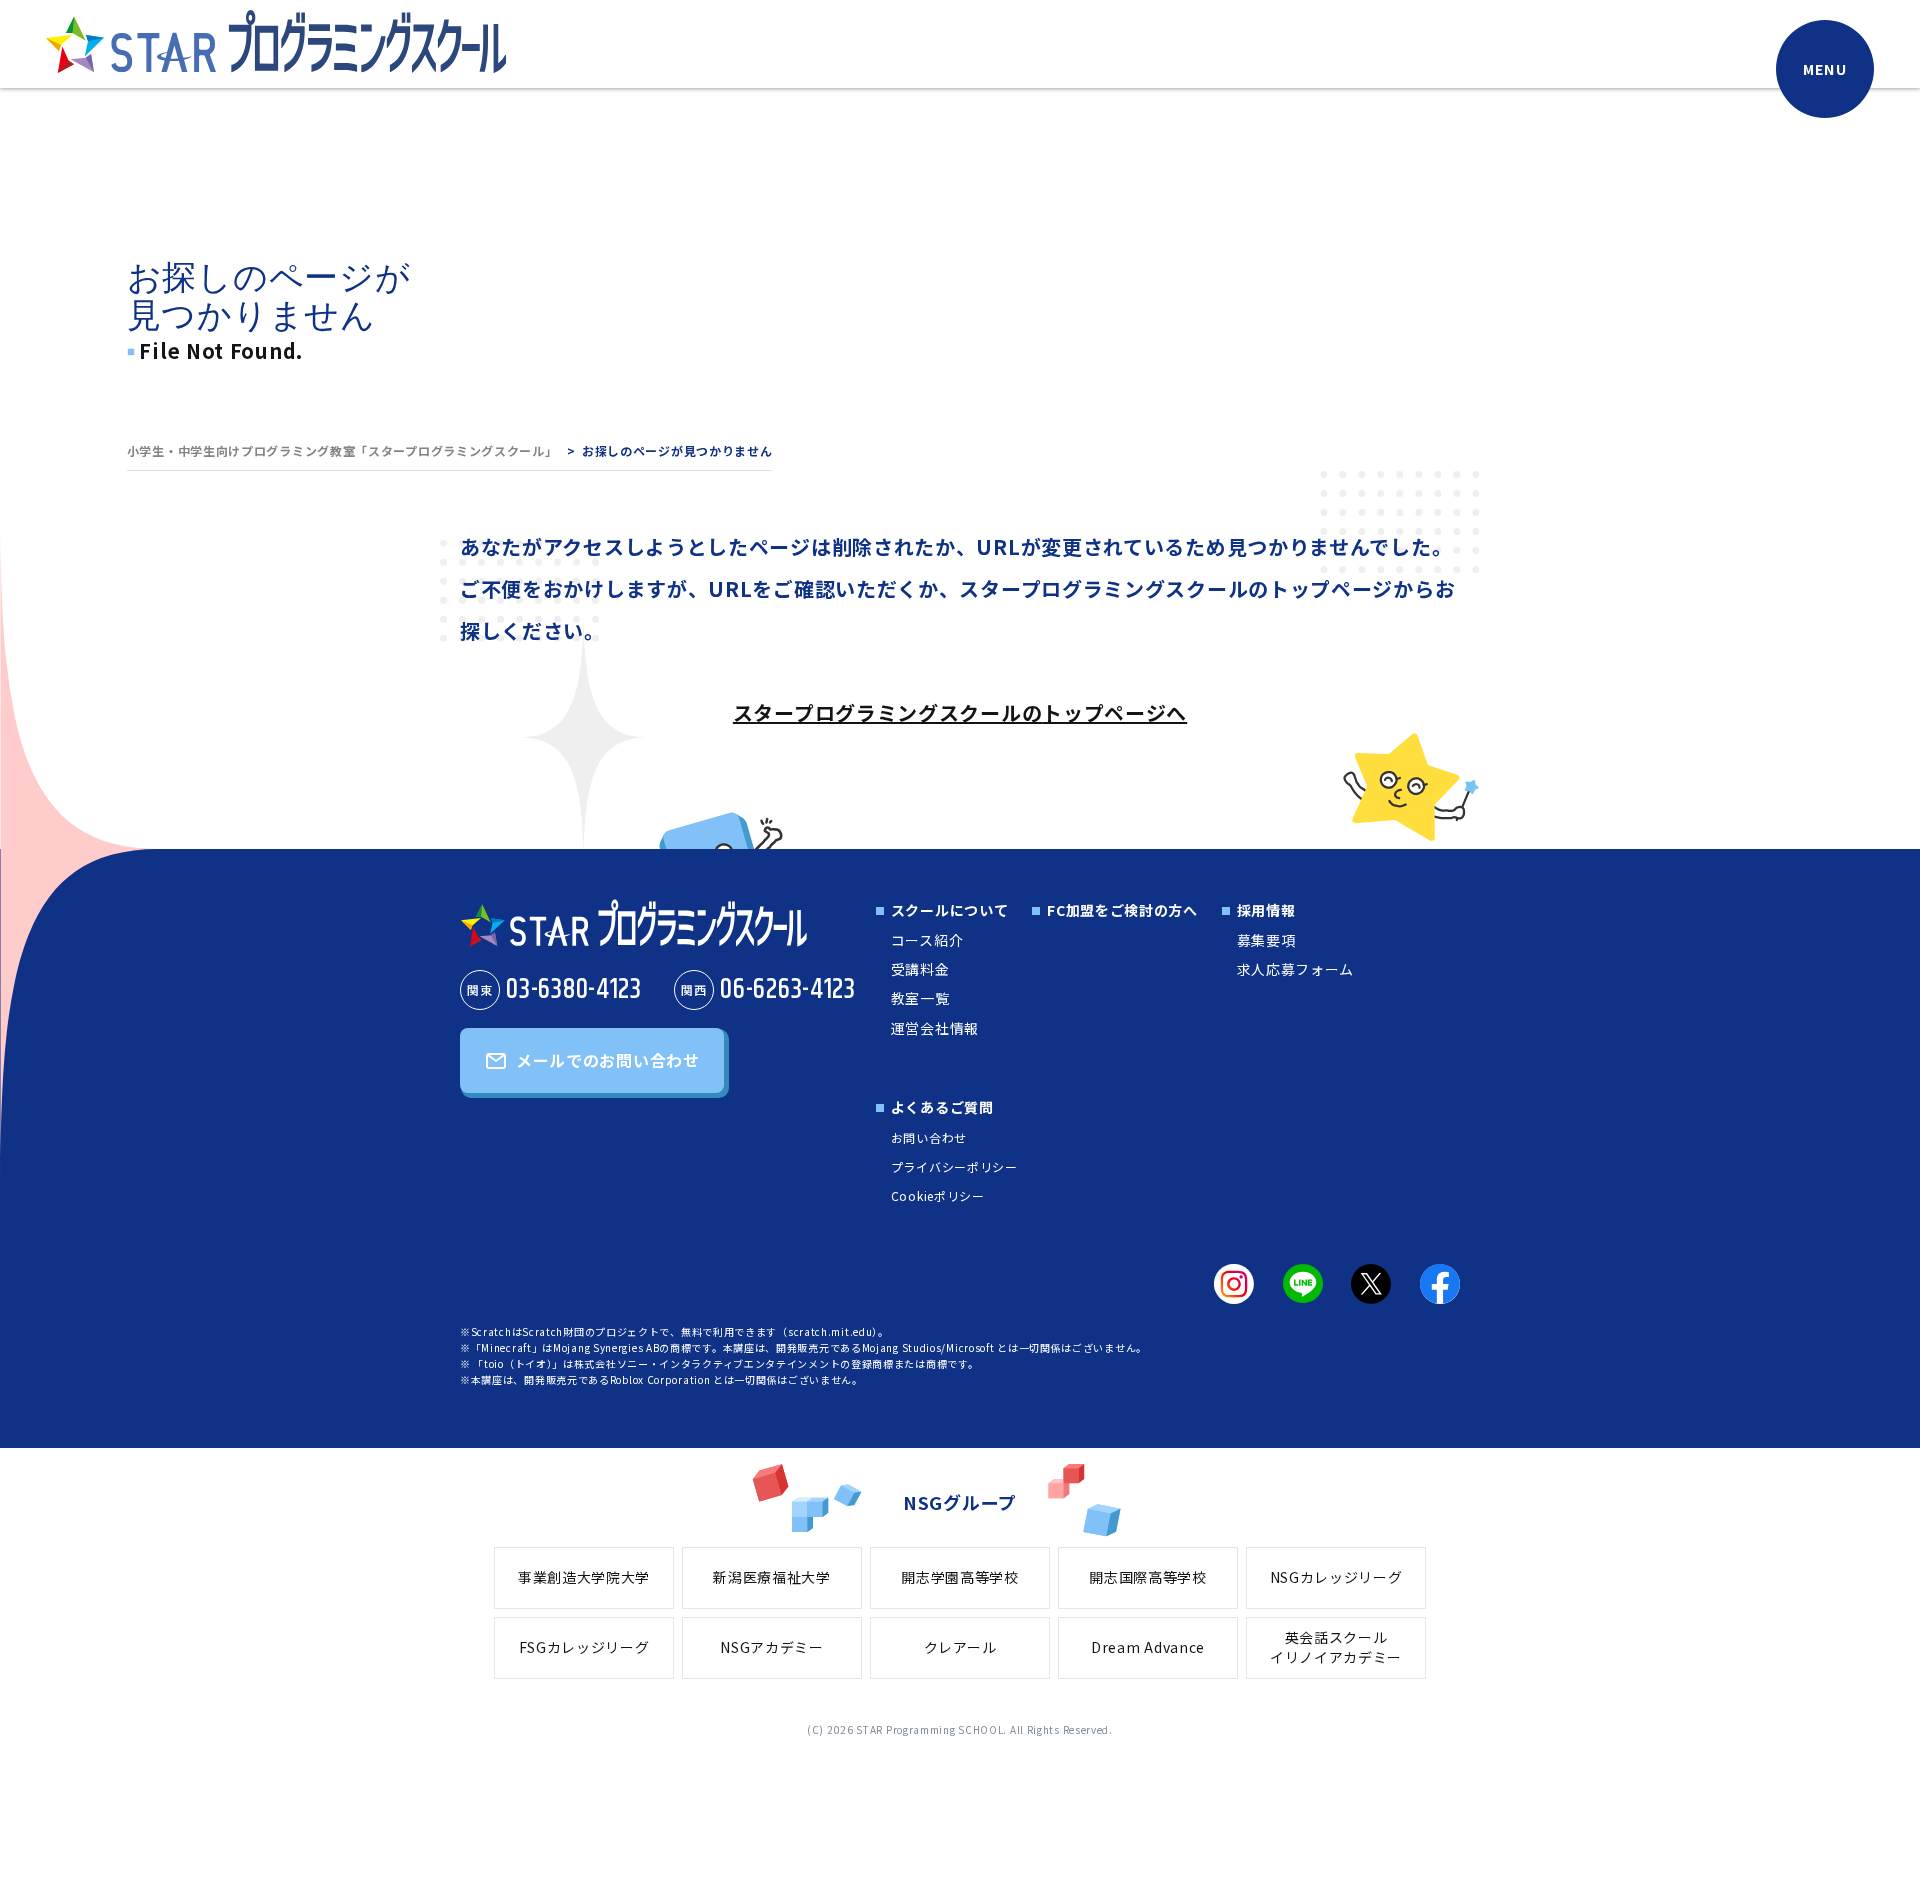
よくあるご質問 (942, 1107)
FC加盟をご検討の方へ (1122, 910)
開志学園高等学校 (960, 1577)
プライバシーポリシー (954, 1166)
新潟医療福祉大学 (772, 1577)
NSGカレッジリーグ (1336, 1577)
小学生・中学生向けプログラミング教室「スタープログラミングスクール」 (342, 450)
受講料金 (920, 969)
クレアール (960, 1647)
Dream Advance (1148, 1647)
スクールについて (950, 910)
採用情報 (1266, 910)
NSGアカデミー (772, 1647)
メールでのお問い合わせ (608, 1060)
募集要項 (1266, 940)
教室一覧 (920, 998)
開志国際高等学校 (1148, 1577)
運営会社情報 (935, 1028)
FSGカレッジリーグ (584, 1647)
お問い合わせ (929, 1137)
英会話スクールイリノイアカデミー (1336, 1647)
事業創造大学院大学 (584, 1577)
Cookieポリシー (938, 1195)
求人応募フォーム (1296, 969)
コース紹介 (927, 940)
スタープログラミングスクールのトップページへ (960, 712)
